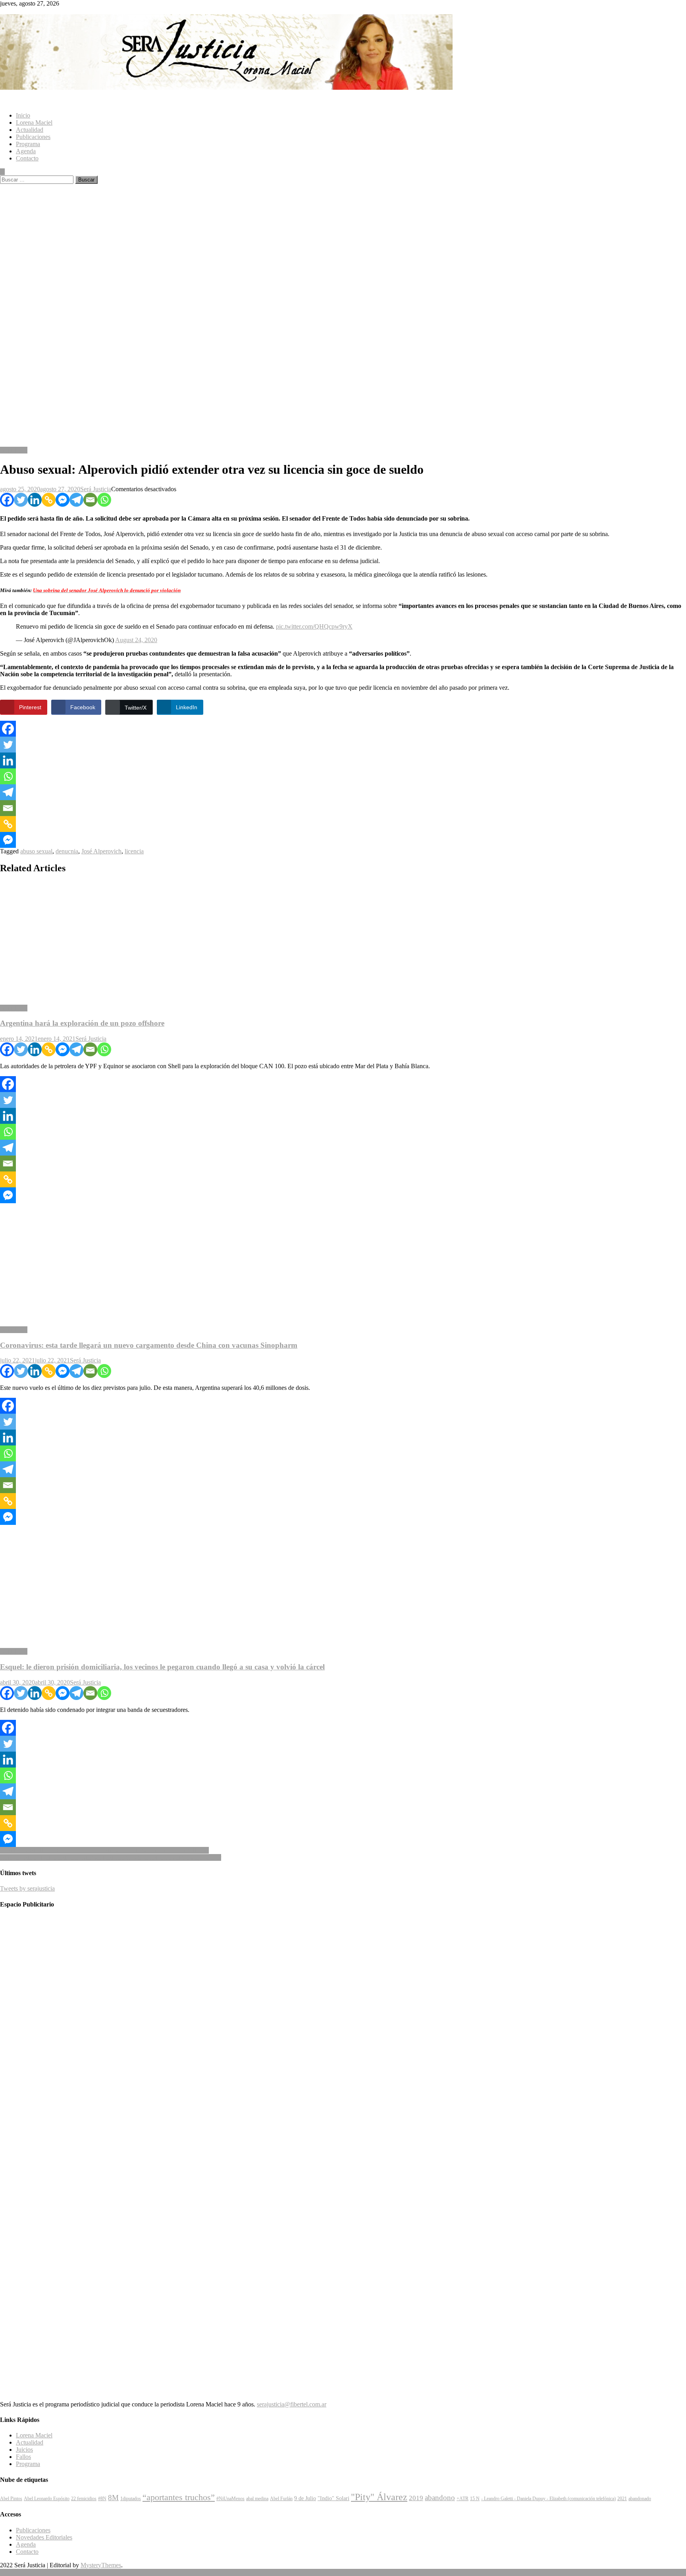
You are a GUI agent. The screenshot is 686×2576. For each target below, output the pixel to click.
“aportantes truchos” (179, 2497)
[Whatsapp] (104, 500)
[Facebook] (7, 500)
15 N (475, 2499)
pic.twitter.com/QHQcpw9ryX (314, 626)
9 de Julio (305, 2498)
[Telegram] (76, 500)
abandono (440, 2498)
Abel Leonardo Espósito (47, 2499)
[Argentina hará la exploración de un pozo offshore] (343, 940)
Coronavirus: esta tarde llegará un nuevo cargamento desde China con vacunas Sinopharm (149, 1345)
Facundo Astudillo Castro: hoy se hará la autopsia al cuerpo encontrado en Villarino (104, 1850)
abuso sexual (36, 851)
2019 (416, 2498)
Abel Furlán (281, 2499)
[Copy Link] (49, 500)
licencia (134, 851)
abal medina (257, 2499)
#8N (102, 2499)
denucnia (67, 851)
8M (113, 2498)
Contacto (27, 158)
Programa (28, 144)
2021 (622, 2499)
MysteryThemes (101, 2565)
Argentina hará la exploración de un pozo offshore (82, 1023)
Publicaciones (33, 137)
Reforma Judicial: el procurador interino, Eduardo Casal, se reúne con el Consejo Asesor (111, 1857)
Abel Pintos (11, 2499)
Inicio (23, 115)
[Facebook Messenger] (63, 500)
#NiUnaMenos (230, 2499)
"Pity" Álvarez (379, 2497)
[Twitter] (21, 500)
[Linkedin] (35, 500)
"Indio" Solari (333, 2498)
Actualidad (30, 130)
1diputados (131, 2499)
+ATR (462, 2499)
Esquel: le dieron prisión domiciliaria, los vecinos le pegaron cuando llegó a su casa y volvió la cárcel (162, 1667)
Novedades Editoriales (44, 2537)
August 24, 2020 (136, 640)
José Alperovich (101, 851)
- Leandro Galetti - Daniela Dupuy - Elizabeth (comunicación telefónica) (548, 2499)
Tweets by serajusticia (27, 1888)
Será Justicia (96, 489)
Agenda (26, 151)
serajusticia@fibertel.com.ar (292, 2404)
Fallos (23, 2457)
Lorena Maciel (34, 123)
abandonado (640, 2499)
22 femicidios (84, 2499)
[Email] (90, 500)
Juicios (24, 2450)
